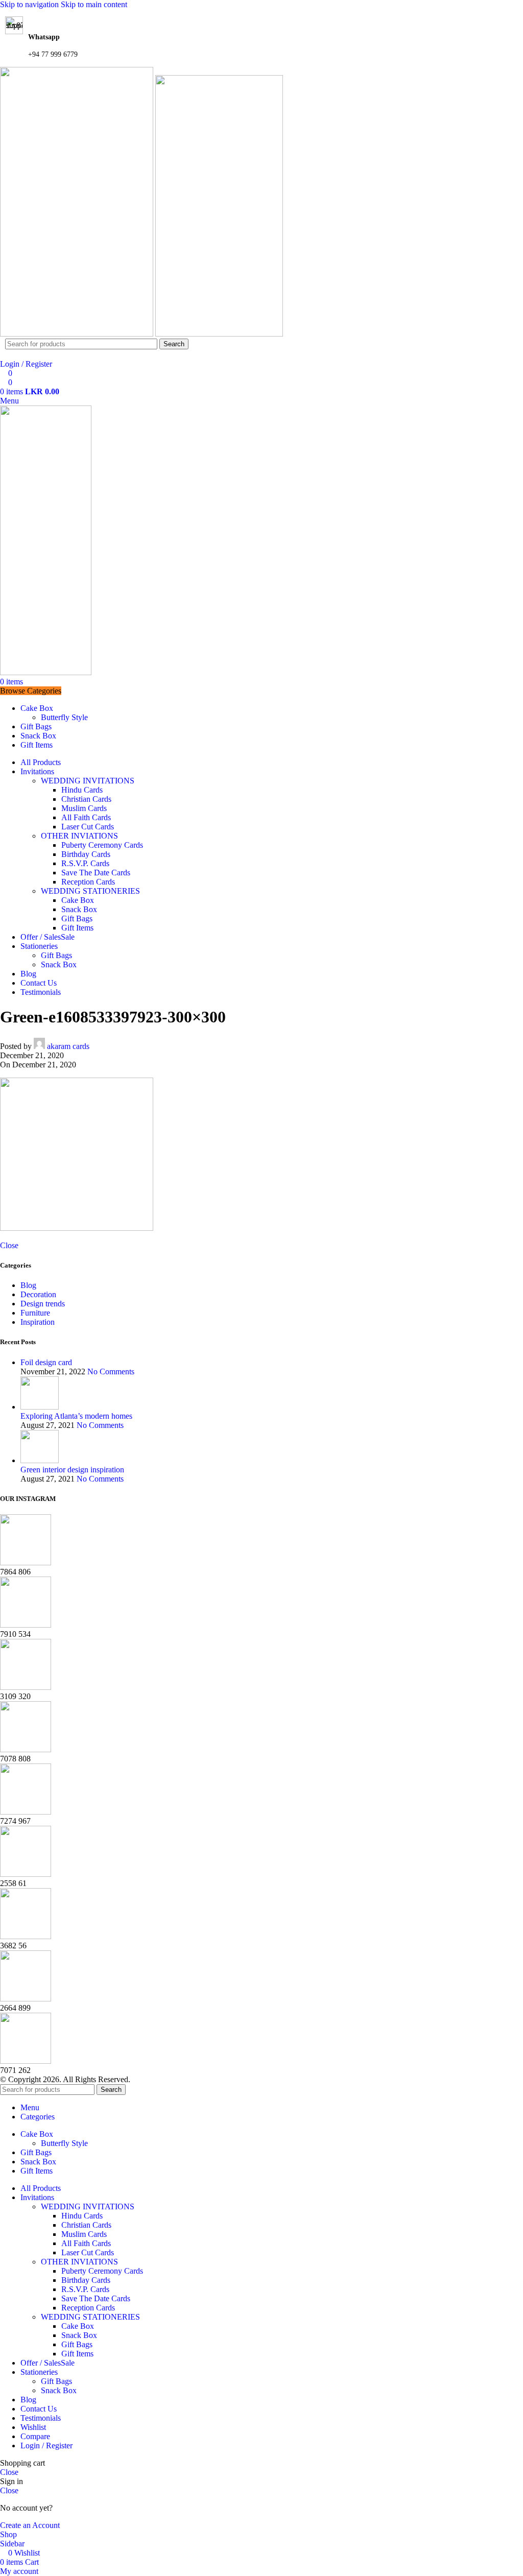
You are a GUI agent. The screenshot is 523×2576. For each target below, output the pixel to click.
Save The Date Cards (96, 873)
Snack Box (79, 909)
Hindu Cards (82, 790)
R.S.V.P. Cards (85, 863)
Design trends (43, 1304)
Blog (28, 1285)
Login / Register (46, 2446)
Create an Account (30, 2525)
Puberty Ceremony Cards (102, 845)
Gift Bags (77, 919)
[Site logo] (78, 334)
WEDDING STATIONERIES (90, 891)
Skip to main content (94, 4)
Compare (35, 2436)
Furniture (35, 1313)
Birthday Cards (86, 854)
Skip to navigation (30, 4)
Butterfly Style (64, 717)
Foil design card (46, 1362)
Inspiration (38, 1322)
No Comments (111, 1372)
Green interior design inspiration (72, 1470)
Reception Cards (88, 882)
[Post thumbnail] (40, 1407)
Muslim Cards (84, 808)
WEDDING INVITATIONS (88, 781)
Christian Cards (86, 799)
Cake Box (78, 900)
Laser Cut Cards (88, 827)
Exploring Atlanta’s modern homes (76, 1416)
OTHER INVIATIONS (79, 836)
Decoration (38, 1294)
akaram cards (68, 1046)
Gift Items (77, 928)
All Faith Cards (86, 817)
